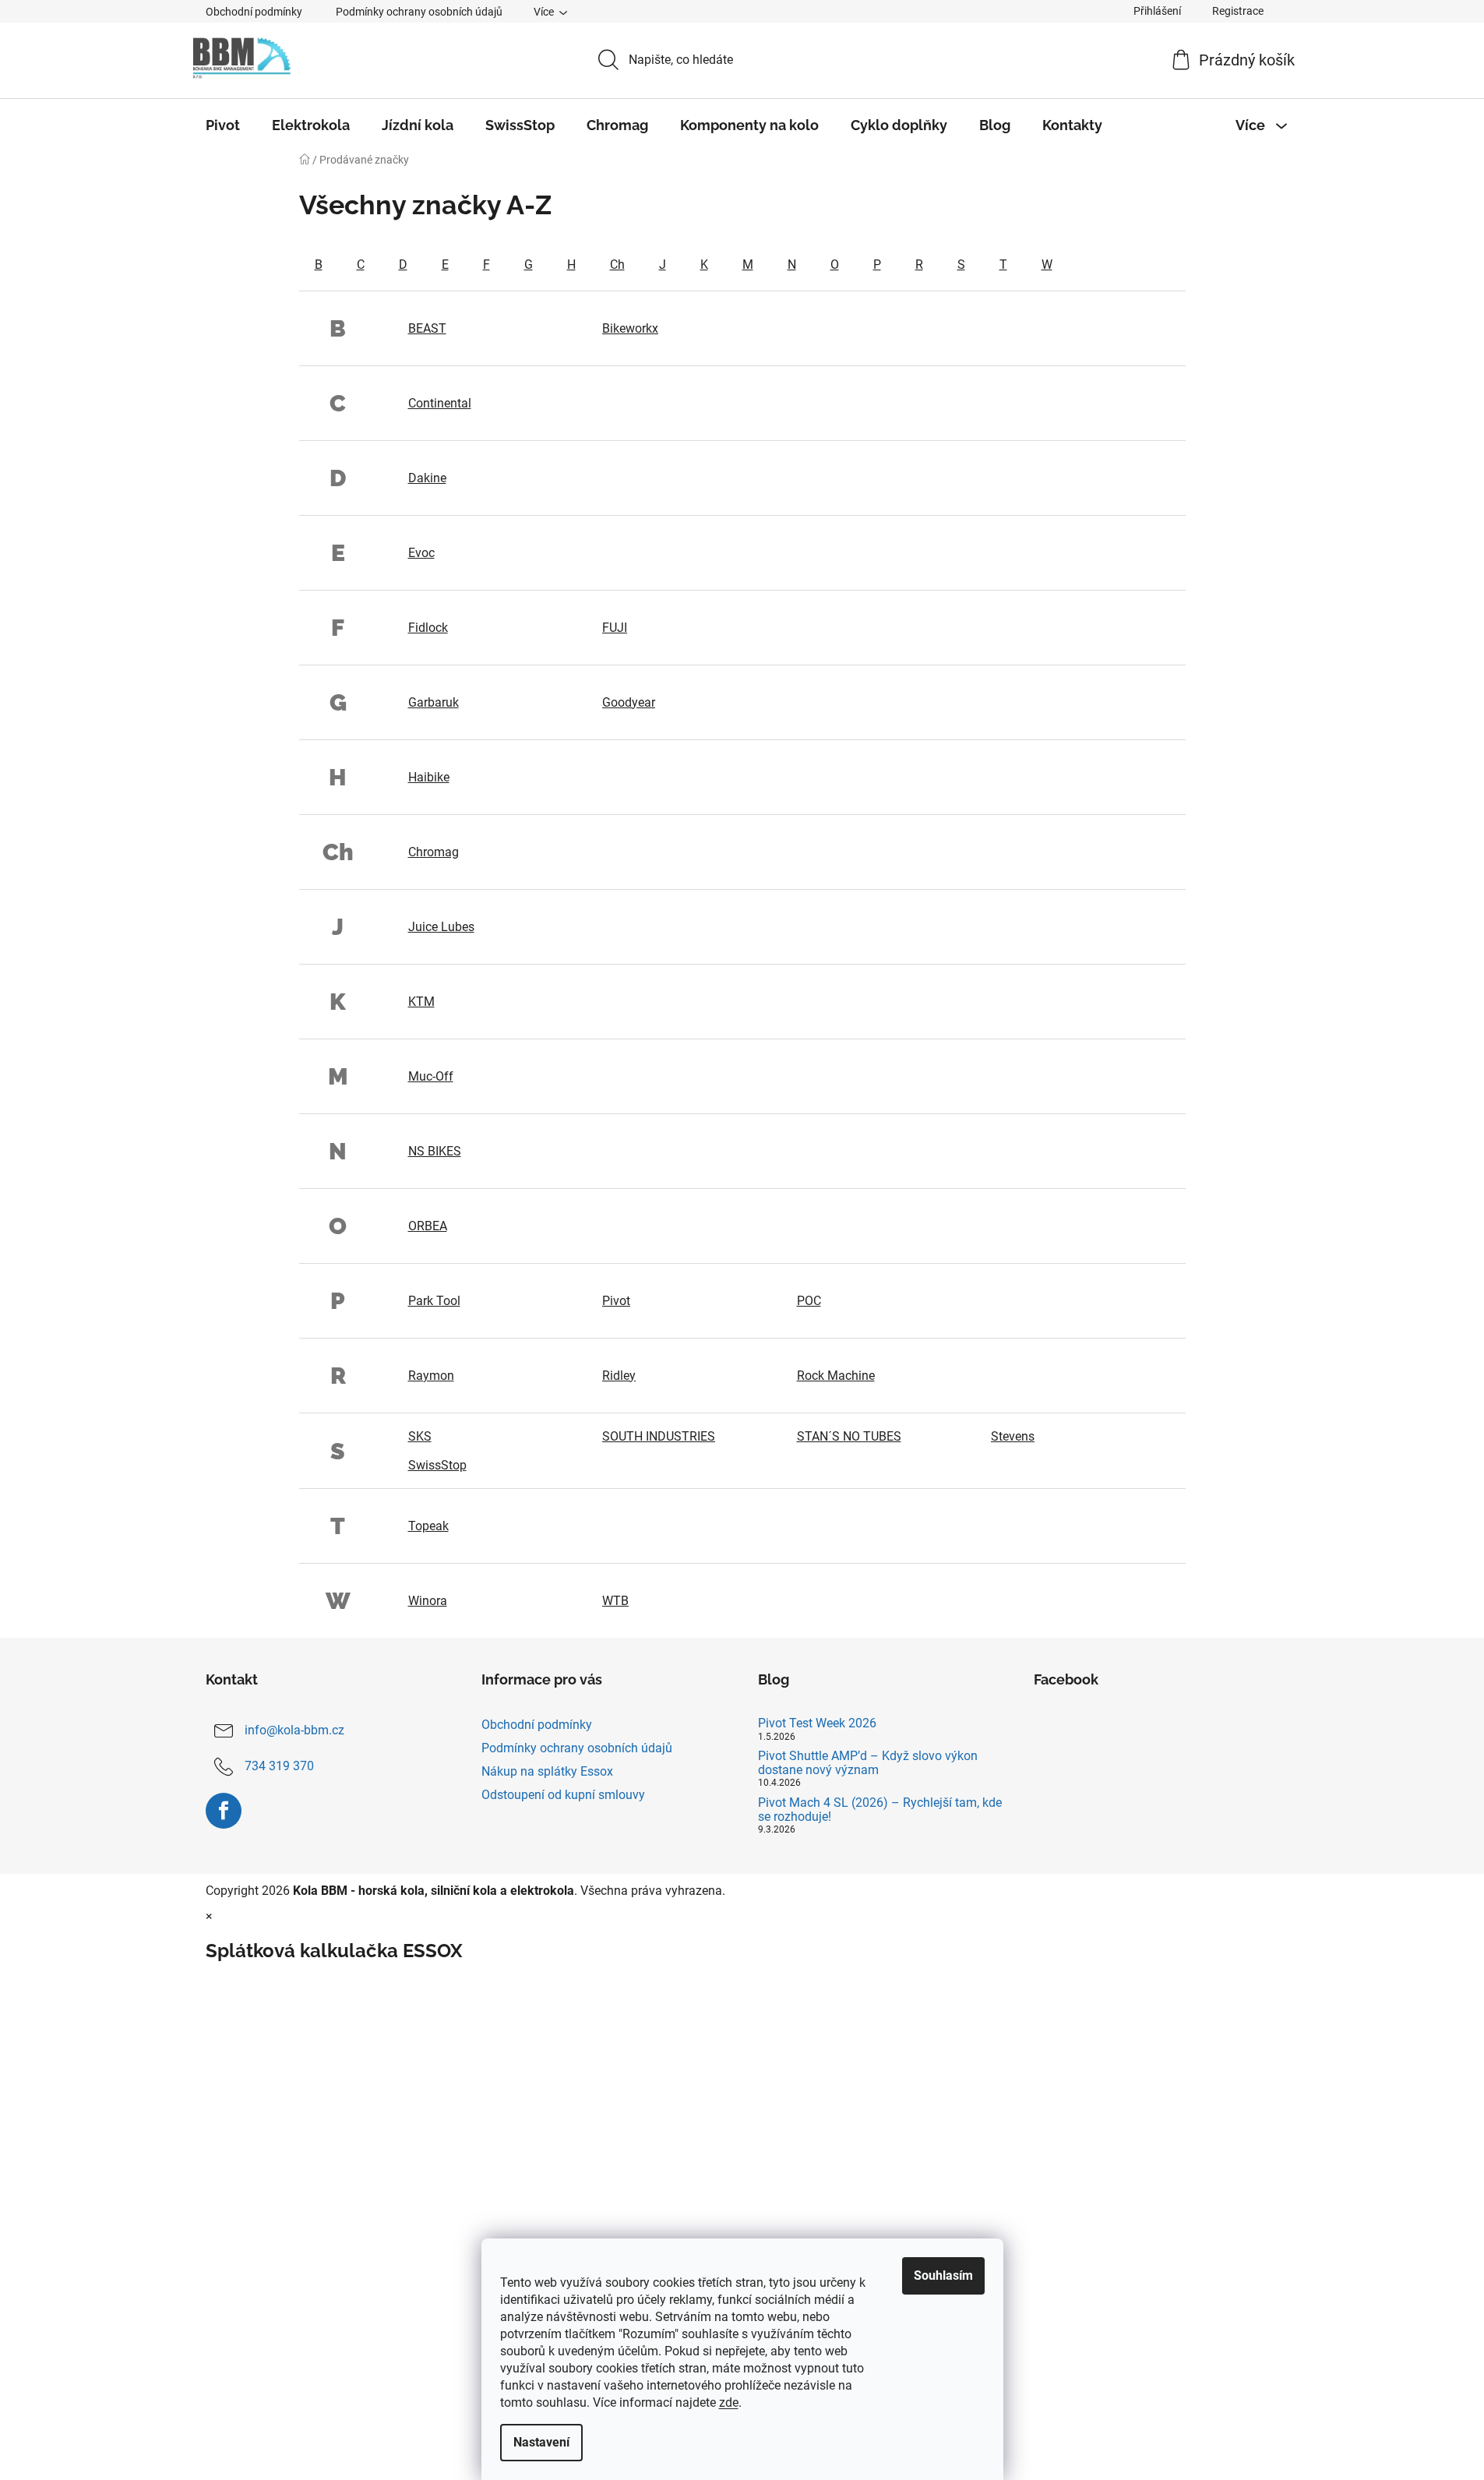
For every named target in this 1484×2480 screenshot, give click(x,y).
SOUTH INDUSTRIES (659, 1436)
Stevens (1013, 1436)
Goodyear (629, 702)
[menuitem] (223, 125)
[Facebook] (224, 1811)
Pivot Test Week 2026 (817, 1723)
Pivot (616, 1301)
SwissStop (437, 1465)
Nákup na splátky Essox (547, 1771)
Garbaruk (434, 702)
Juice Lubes (441, 927)
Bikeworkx (630, 328)
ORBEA (428, 1226)
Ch (617, 265)
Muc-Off (431, 1076)
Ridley (619, 1376)
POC (809, 1301)
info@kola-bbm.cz (294, 1730)
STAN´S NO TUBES (849, 1436)
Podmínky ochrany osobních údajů (419, 12)
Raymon (431, 1376)
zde (729, 2402)
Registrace (1238, 11)
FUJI (615, 628)
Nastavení (541, 2442)
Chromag (434, 852)
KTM (421, 1002)
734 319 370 (279, 1766)
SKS (420, 1436)
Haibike (429, 777)
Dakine (427, 478)
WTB (615, 1601)
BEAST (427, 328)
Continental (440, 403)
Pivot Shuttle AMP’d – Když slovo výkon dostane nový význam (868, 1763)
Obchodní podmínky (254, 12)
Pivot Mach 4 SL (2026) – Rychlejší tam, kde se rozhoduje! (880, 1810)
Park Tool (434, 1301)
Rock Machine (836, 1376)
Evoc (421, 553)
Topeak (428, 1526)
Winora (428, 1601)
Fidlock (428, 628)
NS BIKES (435, 1151)
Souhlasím (943, 2275)
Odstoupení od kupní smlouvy (563, 1795)
